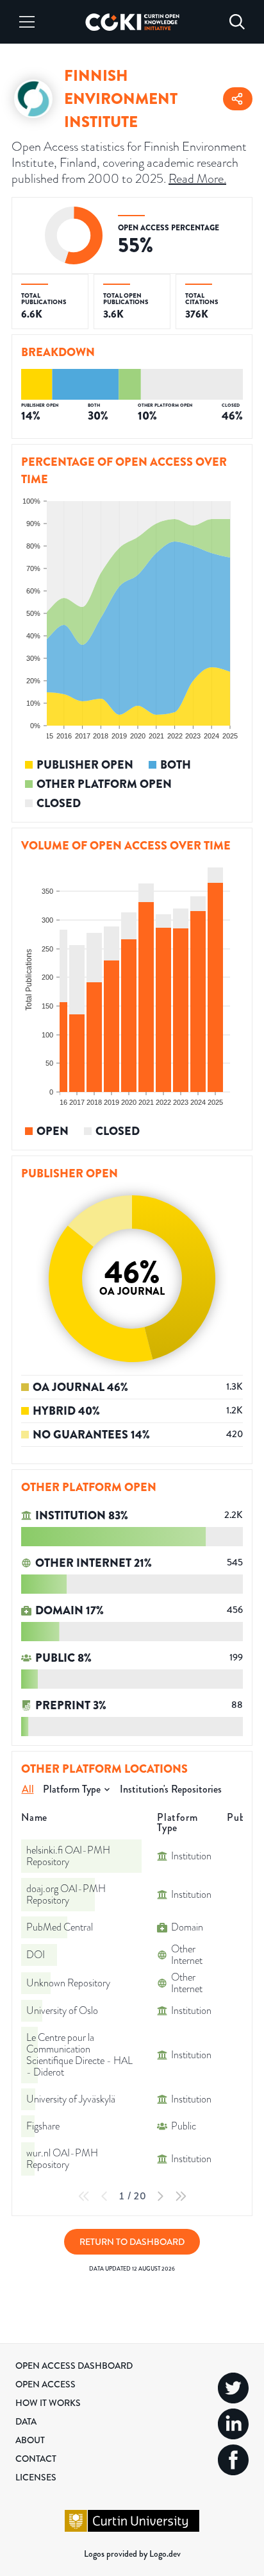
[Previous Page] (104, 2196)
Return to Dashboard (132, 2242)
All (28, 1789)
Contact (36, 2459)
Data (26, 2421)
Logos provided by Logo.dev (132, 2554)
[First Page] (84, 2196)
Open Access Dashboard (74, 2366)
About (30, 2440)
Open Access (45, 2384)
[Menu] (27, 22)
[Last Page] (181, 2196)
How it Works (48, 2403)
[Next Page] (160, 2196)
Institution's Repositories (171, 1789)
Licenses (36, 2477)
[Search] (237, 22)
